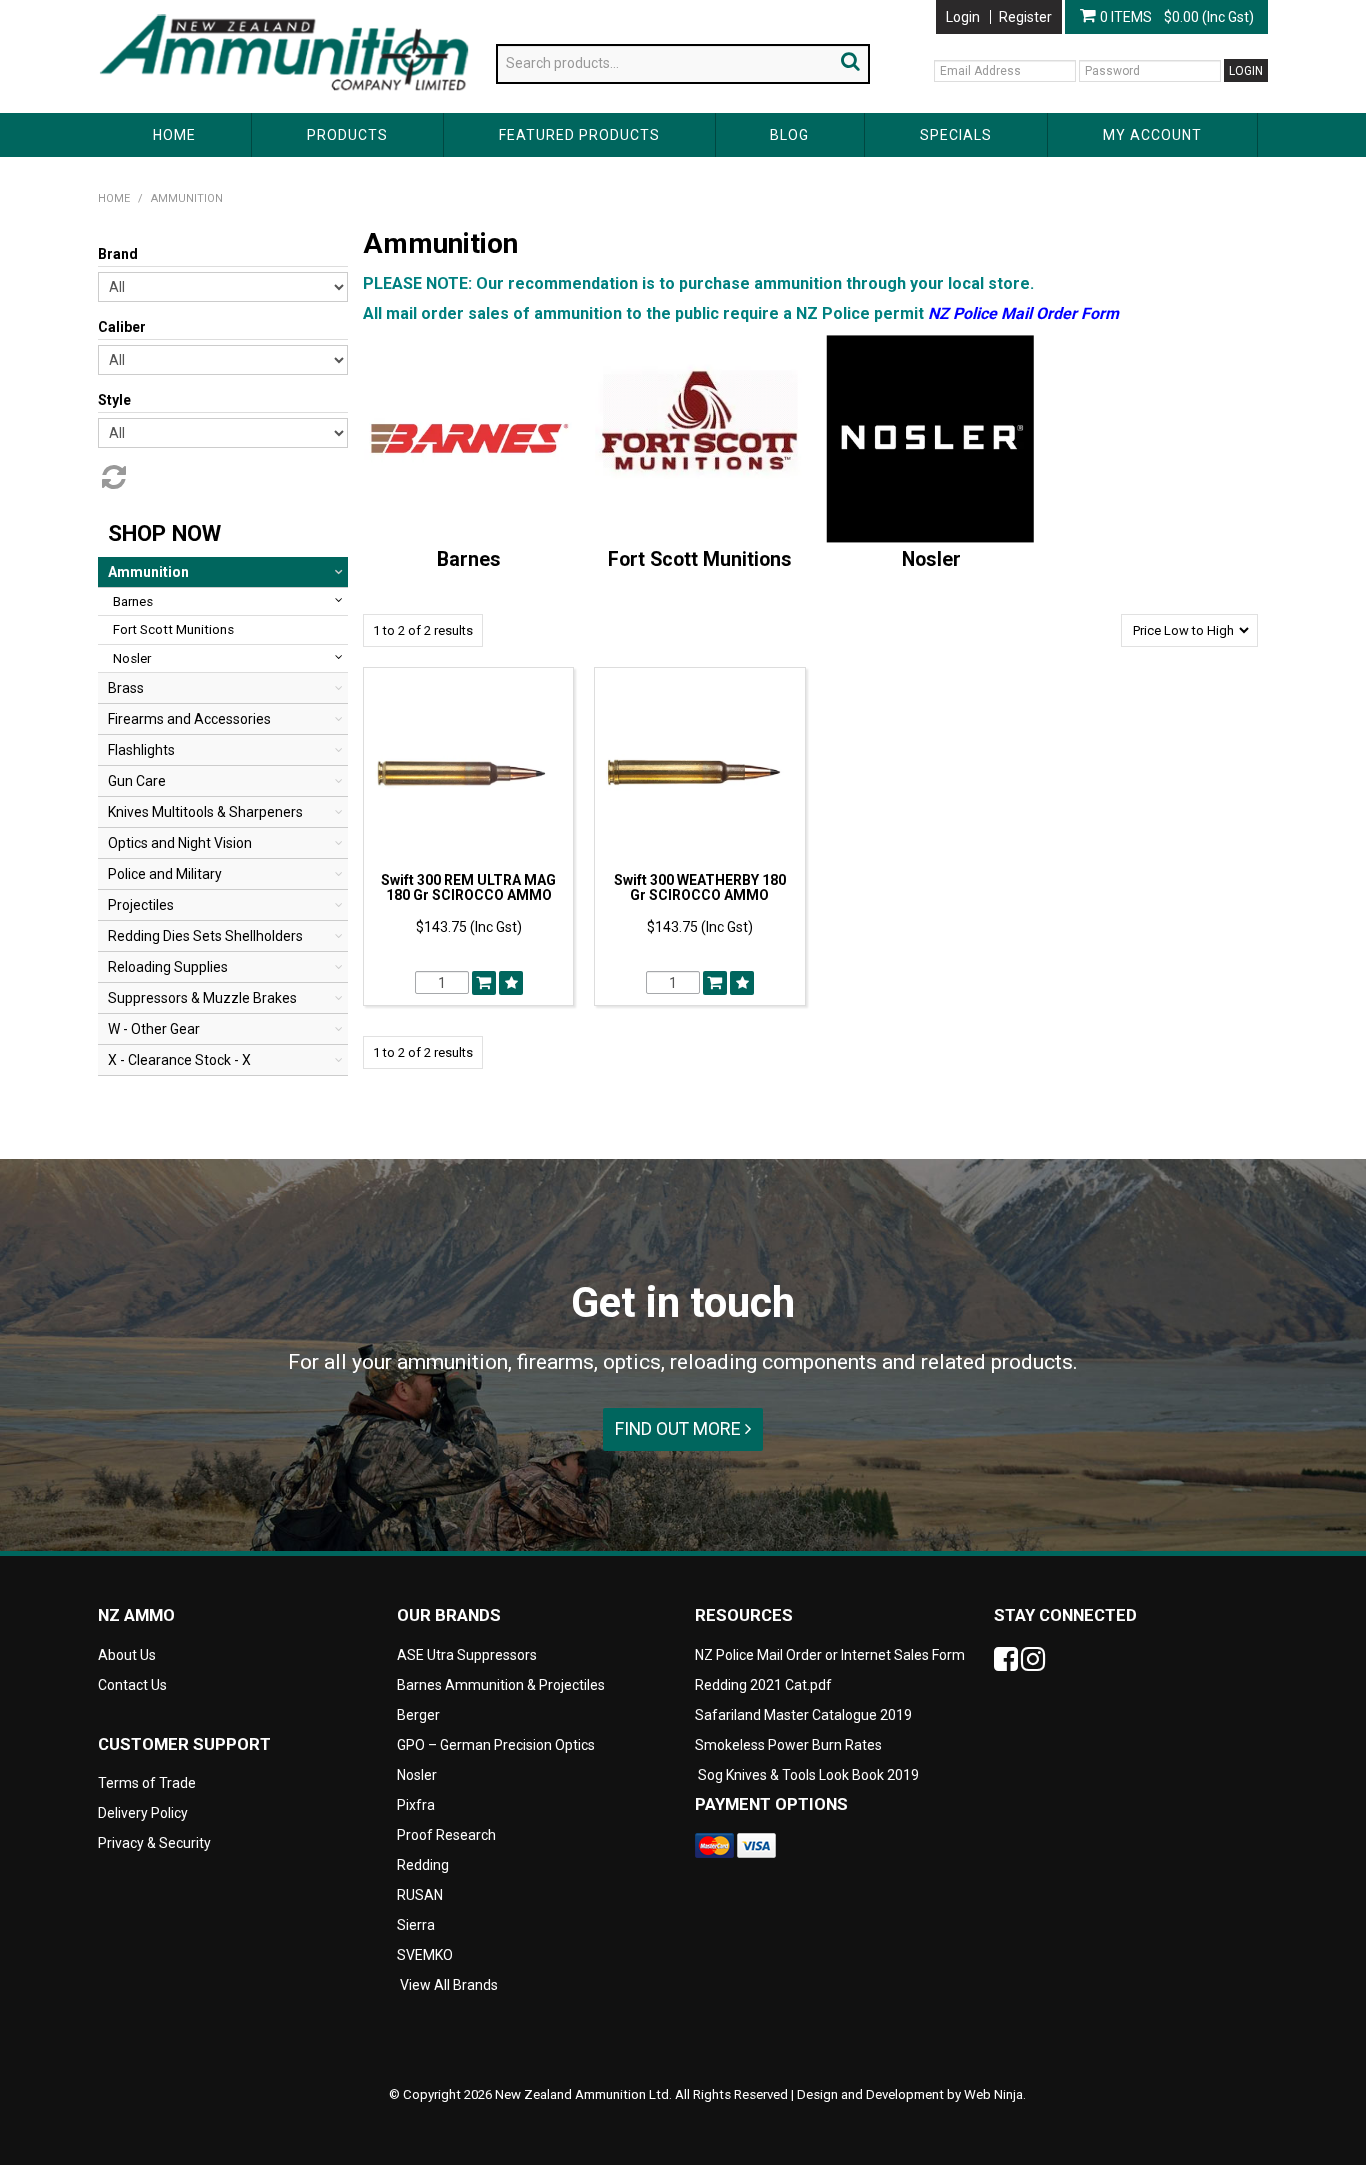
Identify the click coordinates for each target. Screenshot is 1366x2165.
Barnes (469, 559)
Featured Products (579, 135)
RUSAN (420, 1895)
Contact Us (407, 8)
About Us (127, 8)
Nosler (931, 559)
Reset (112, 477)
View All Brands (449, 1985)
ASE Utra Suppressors (467, 1655)
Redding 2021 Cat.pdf (763, 1685)
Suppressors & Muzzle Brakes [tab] (202, 998)
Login (963, 17)
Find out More (680, 1428)
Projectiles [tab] (141, 905)
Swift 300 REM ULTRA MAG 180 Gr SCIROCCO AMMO (468, 887)
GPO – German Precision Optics (496, 1745)
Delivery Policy (143, 1813)
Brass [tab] (126, 688)
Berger (418, 1715)
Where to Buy (312, 8)
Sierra (416, 1925)
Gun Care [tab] (137, 781)
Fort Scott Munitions (700, 559)
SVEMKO (425, 1955)
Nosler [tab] (132, 658)
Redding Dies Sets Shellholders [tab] (205, 936)
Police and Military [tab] (165, 874)
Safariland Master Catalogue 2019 (803, 1715)
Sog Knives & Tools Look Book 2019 (808, 1775)
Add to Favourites (511, 983)
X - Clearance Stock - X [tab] (179, 1060)
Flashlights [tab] (141, 750)
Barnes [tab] (133, 601)
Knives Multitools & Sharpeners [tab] (205, 812)
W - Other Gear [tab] (154, 1029)
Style (114, 400)
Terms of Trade (147, 1783)
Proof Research (446, 1835)
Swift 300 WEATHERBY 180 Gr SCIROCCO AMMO (700, 887)
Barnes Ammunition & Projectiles (501, 1685)
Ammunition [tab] (148, 572)
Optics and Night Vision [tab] (180, 843)
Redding (423, 1865)
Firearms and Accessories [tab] (189, 719)
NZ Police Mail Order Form (1023, 313)
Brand (118, 254)
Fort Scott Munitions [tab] (173, 629)
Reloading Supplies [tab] (168, 967)
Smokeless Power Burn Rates (788, 1745)
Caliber (122, 327)
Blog (789, 135)
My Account (1152, 135)
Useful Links (213, 8)
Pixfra (416, 1805)
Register (1025, 17)
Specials (956, 135)
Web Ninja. (995, 2094)
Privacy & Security (156, 1843)
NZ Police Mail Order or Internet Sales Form (830, 1655)
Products (347, 135)
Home (174, 135)
